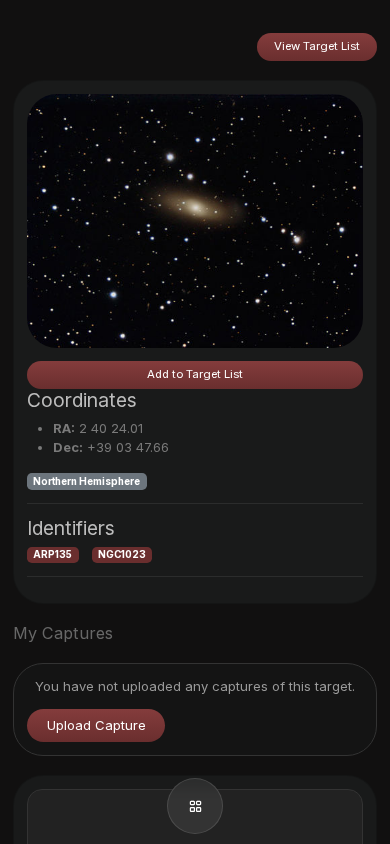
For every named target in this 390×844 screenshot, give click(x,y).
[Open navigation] (195, 806)
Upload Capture (96, 725)
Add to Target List (195, 374)
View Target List (317, 46)
